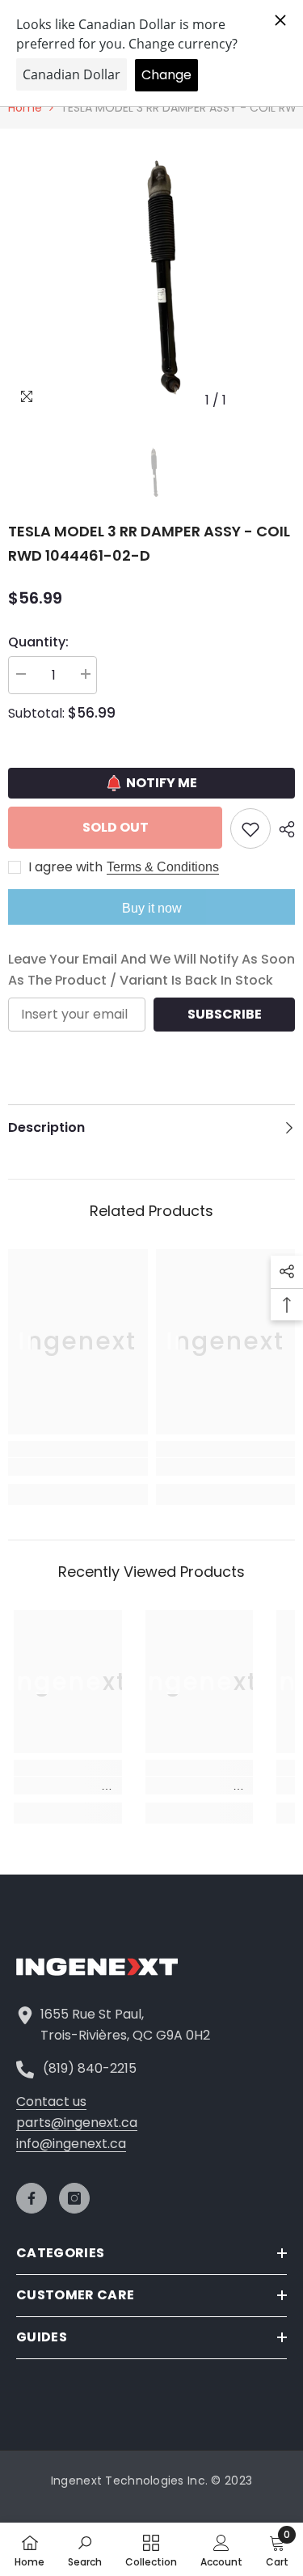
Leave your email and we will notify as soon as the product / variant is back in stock (151, 970)
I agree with (65, 867)
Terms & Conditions (163, 867)
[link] (78, 1467)
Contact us (51, 2101)
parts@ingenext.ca (77, 2123)
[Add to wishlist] (250, 828)
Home (25, 108)
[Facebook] (32, 2198)
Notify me (162, 783)
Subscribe (225, 1014)
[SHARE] (283, 829)
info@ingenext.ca (71, 2144)
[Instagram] (74, 2198)
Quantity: (38, 642)
